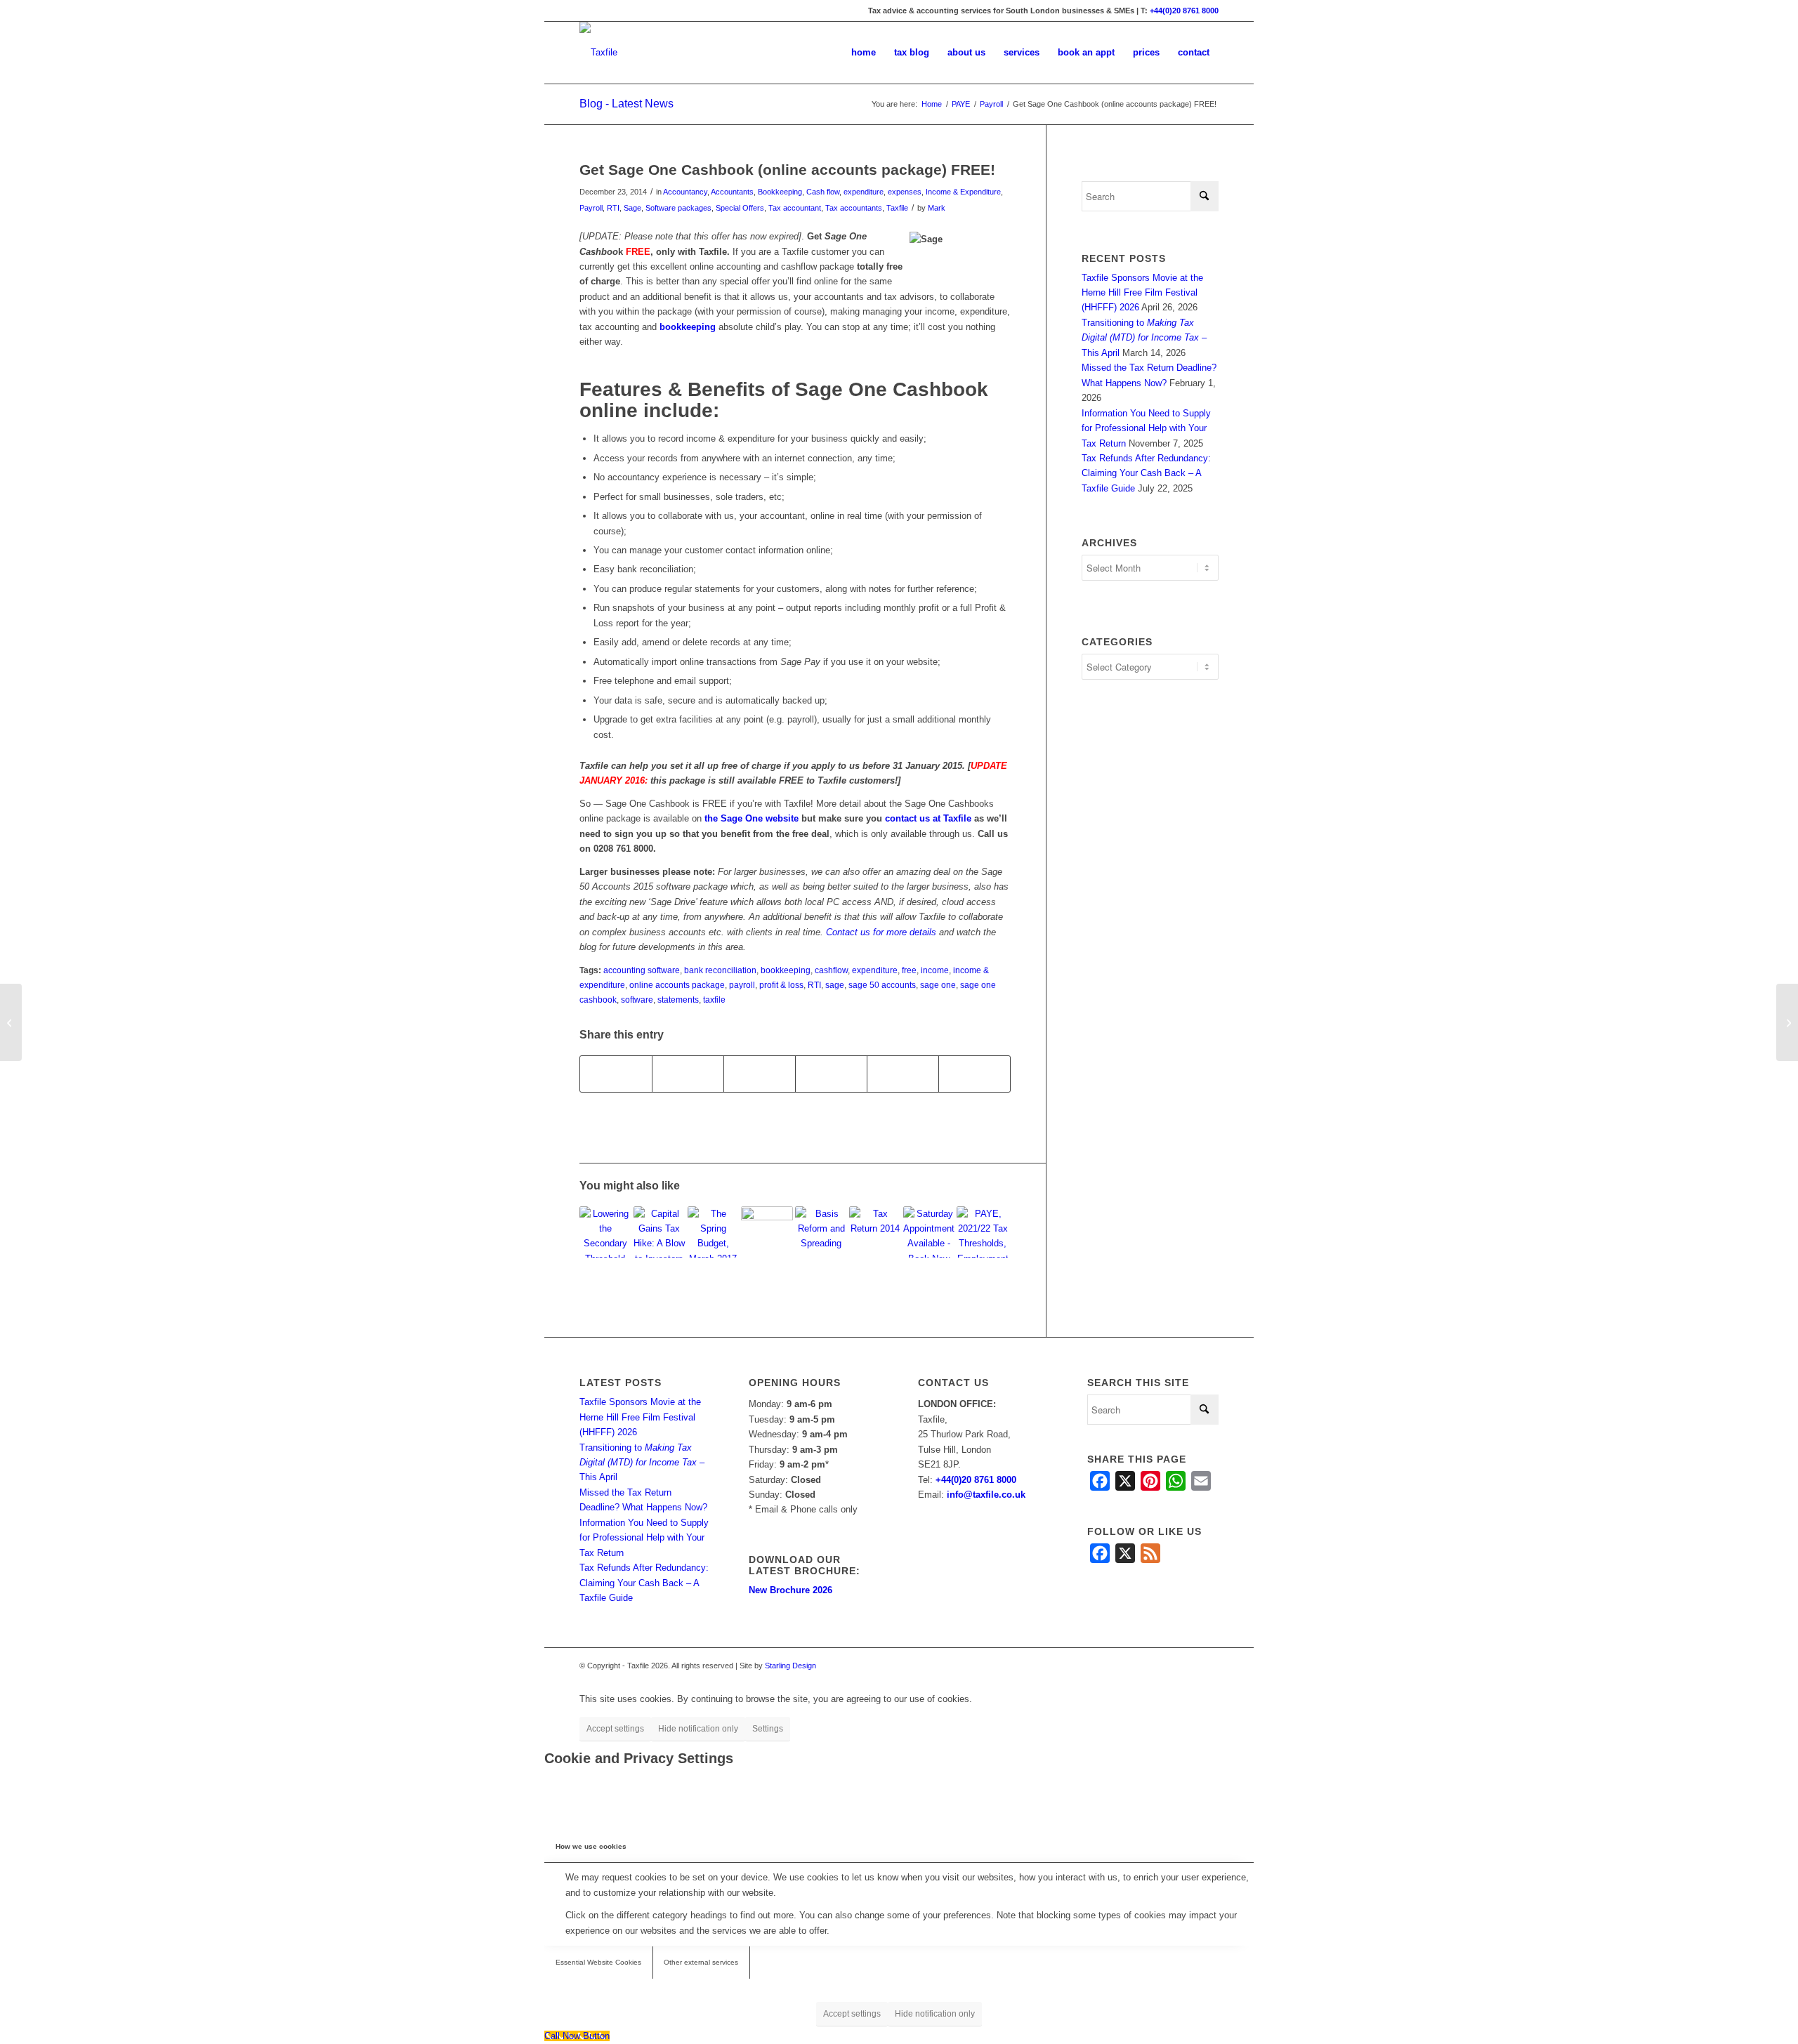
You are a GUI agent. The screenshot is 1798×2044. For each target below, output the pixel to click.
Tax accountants (854, 208)
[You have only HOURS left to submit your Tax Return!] (1787, 1022)
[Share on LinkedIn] (831, 1074)
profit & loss (781, 985)
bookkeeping (688, 327)
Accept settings (615, 1729)
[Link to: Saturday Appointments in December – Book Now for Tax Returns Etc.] (929, 1232)
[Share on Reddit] (903, 1074)
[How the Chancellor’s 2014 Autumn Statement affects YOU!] (11, 1022)
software (637, 1000)
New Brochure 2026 (790, 1590)
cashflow (831, 970)
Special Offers (740, 208)
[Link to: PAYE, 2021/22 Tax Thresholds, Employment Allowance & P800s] (983, 1232)
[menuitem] (864, 53)
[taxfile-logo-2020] (598, 53)
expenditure (864, 192)
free (909, 970)
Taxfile (897, 208)
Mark (937, 208)
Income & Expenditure (963, 192)
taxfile (714, 1000)
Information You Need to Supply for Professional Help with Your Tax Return (1146, 428)
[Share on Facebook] (616, 1074)
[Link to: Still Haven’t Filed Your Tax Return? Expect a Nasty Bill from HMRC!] (875, 1232)
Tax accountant (795, 208)
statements (678, 1000)
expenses (905, 192)
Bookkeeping (780, 192)
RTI (613, 208)
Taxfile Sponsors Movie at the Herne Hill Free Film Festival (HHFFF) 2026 (1142, 293)
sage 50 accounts (882, 985)
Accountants (732, 192)
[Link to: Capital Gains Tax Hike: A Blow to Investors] (660, 1232)
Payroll (591, 208)
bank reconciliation (720, 970)
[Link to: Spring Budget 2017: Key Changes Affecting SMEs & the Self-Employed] (714, 1232)
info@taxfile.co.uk (986, 1495)
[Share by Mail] (975, 1074)
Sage (632, 208)
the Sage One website (752, 818)
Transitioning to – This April (1144, 338)
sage (835, 985)
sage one (938, 985)
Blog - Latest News (626, 104)
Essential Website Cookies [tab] (598, 1962)
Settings (768, 1729)
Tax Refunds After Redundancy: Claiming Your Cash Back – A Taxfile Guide (1146, 473)
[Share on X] (688, 1074)
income (935, 970)
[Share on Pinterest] (760, 1074)
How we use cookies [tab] (591, 1846)
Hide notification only (698, 1729)
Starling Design (790, 1666)
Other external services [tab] (701, 1962)
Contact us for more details (881, 932)
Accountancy (685, 192)
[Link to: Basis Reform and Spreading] (821, 1232)
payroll (742, 985)
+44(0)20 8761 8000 (1184, 11)
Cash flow (823, 192)
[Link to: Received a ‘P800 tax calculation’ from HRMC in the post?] (767, 1232)
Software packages (678, 208)
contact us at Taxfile (928, 818)
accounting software (642, 970)
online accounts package (677, 985)
